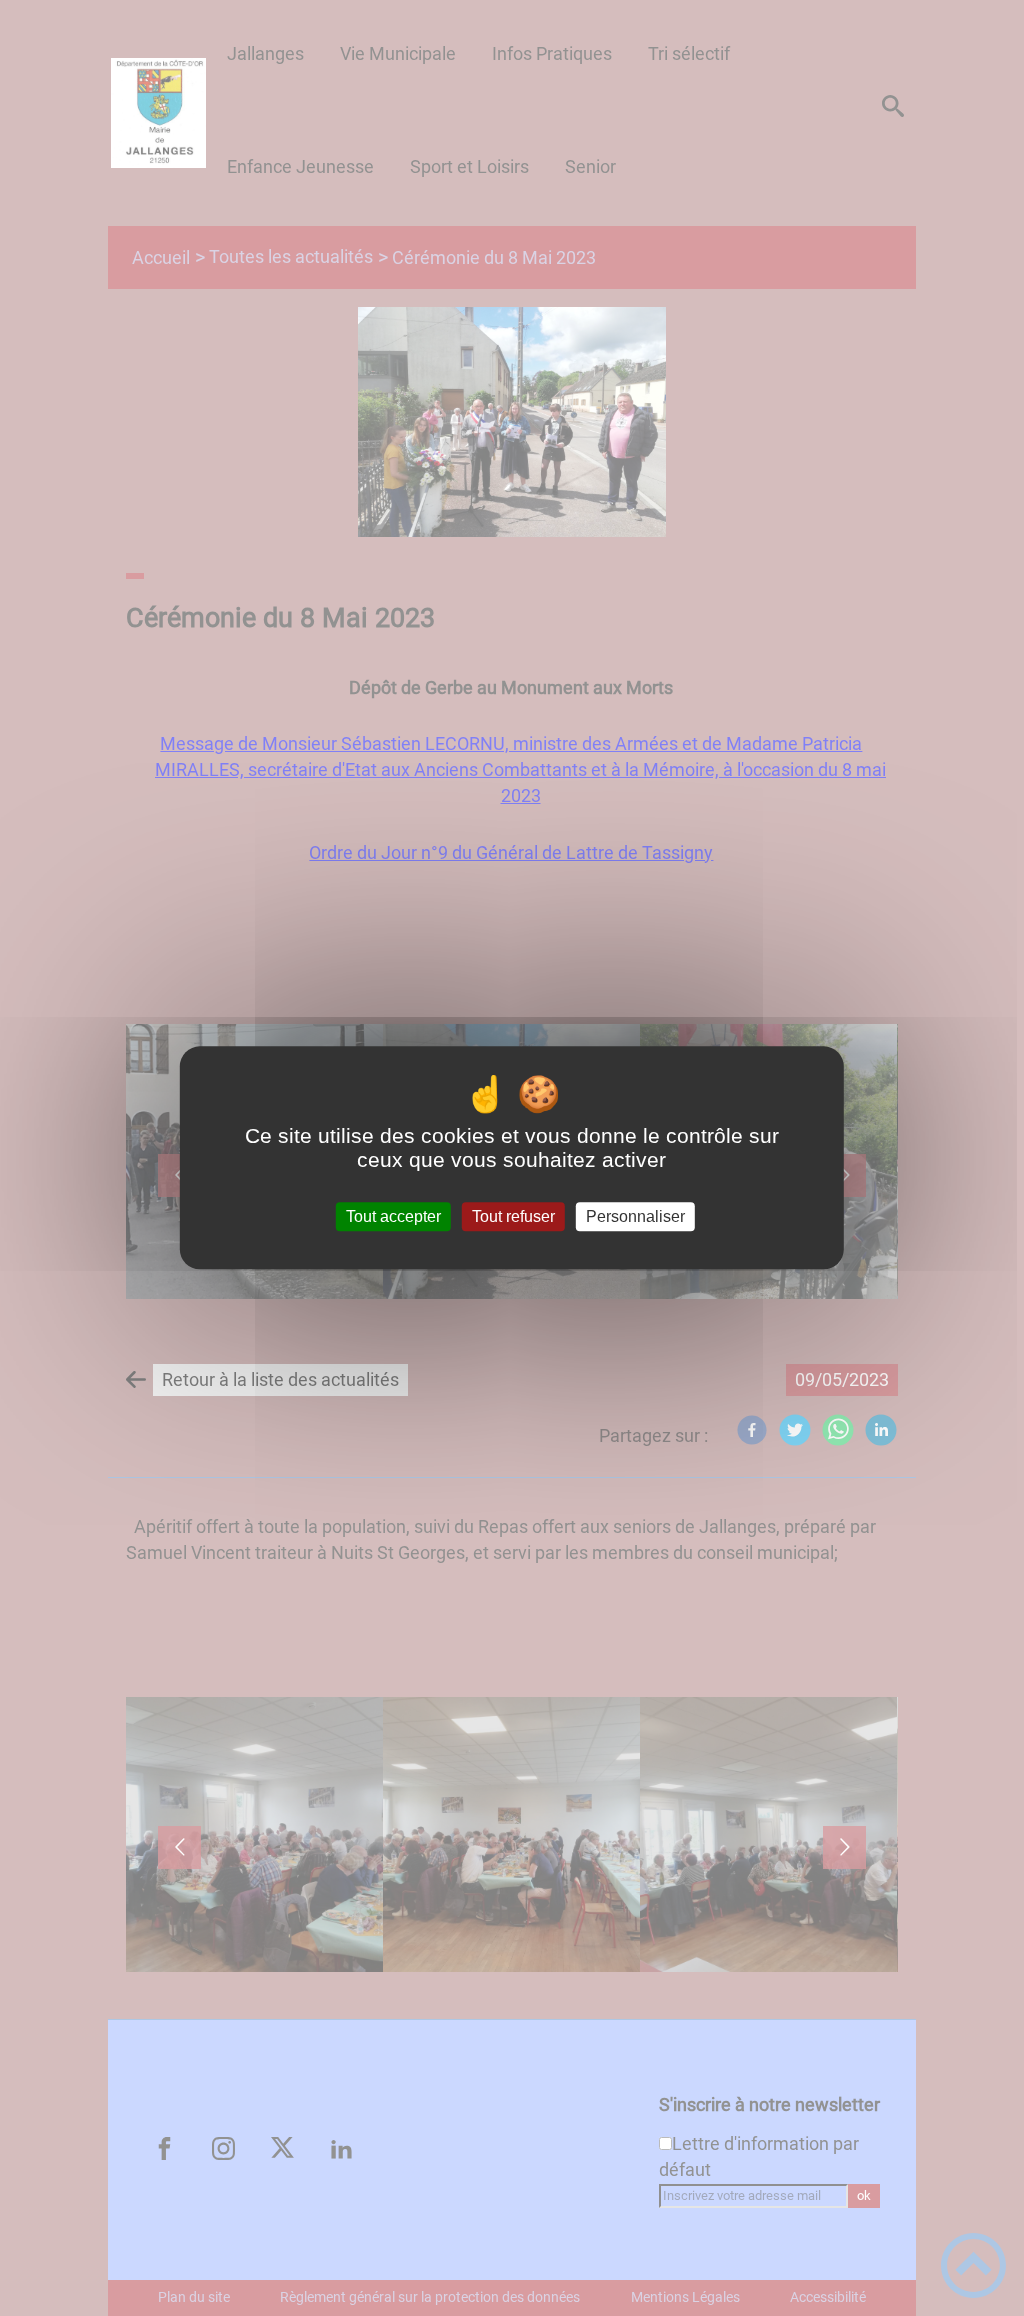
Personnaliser (635, 1216)
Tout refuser (513, 1216)
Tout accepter (393, 1216)
